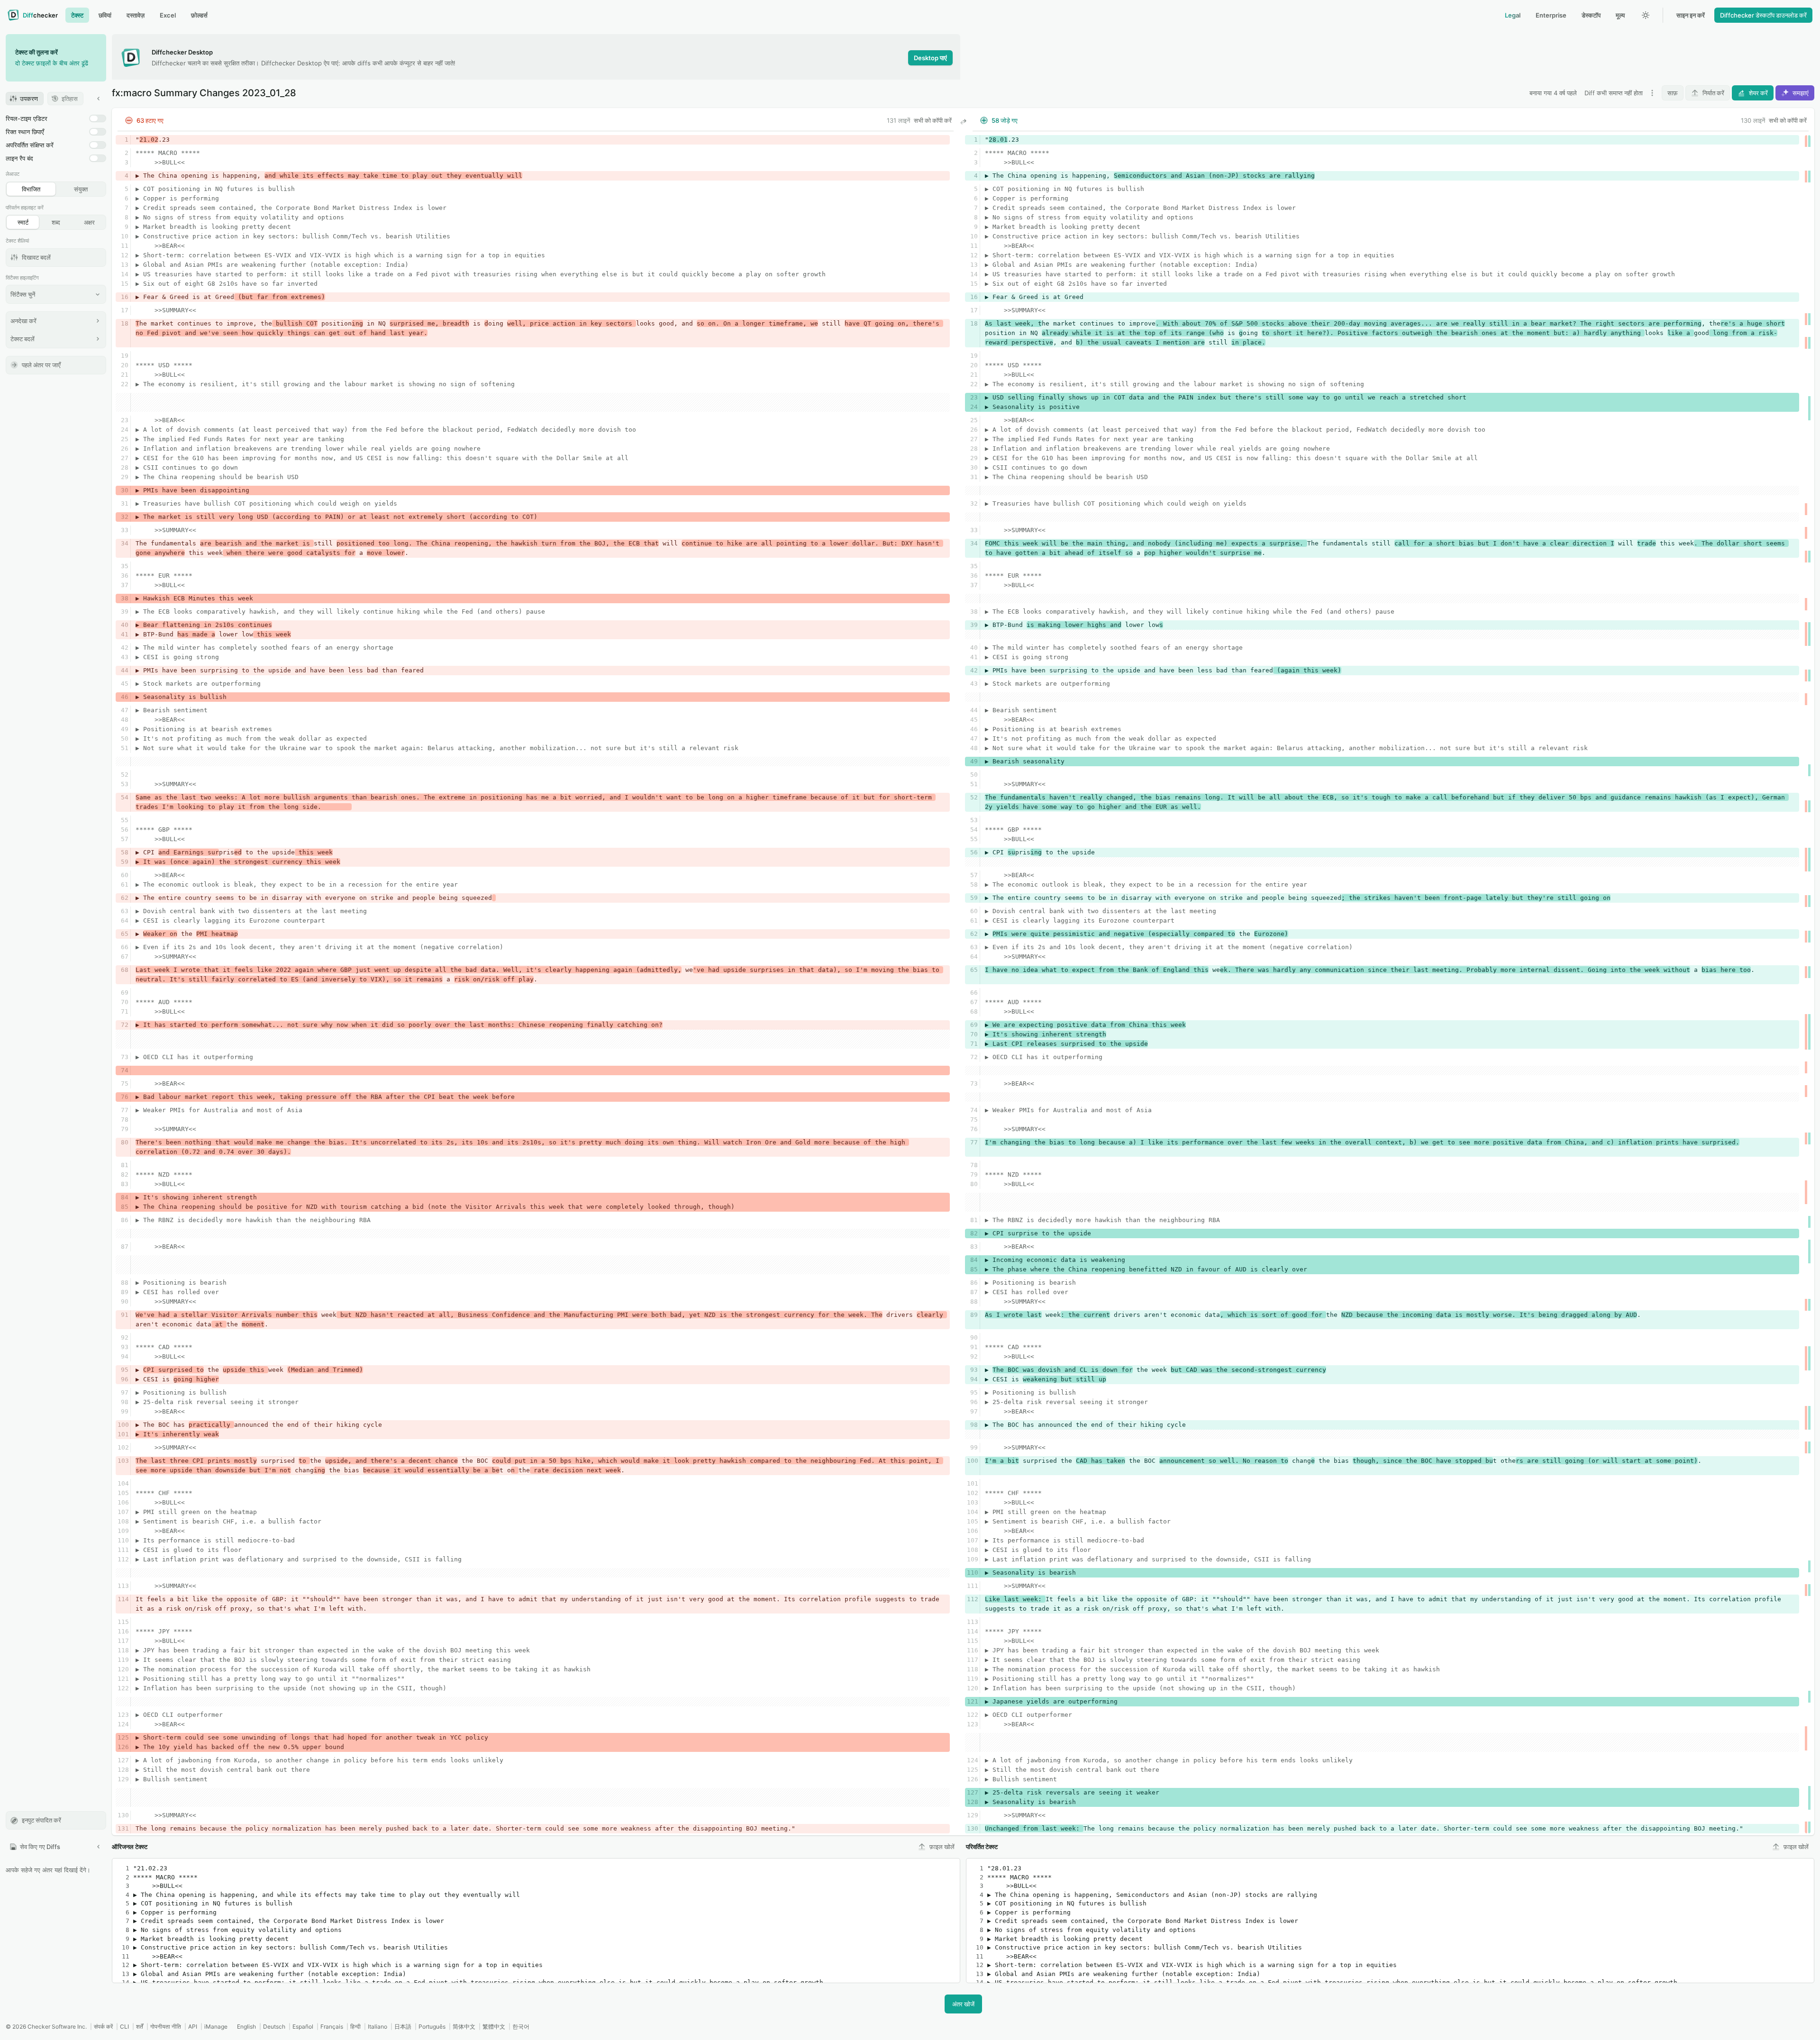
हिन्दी (355, 2026)
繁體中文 (494, 2026)
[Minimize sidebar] (99, 99)
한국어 (521, 2026)
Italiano (378, 2026)
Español (303, 2026)
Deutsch (274, 2026)
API (193, 2026)
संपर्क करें (103, 2026)
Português (432, 2026)
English (246, 2026)
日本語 (403, 2026)
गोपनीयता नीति (166, 2026)
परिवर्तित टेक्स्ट (982, 1847)
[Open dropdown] (1652, 93)
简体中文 (464, 2026)
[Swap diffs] (963, 122)
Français (332, 2026)
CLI (124, 2026)
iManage (216, 2026)
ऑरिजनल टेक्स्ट (130, 1847)
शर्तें (140, 2026)
